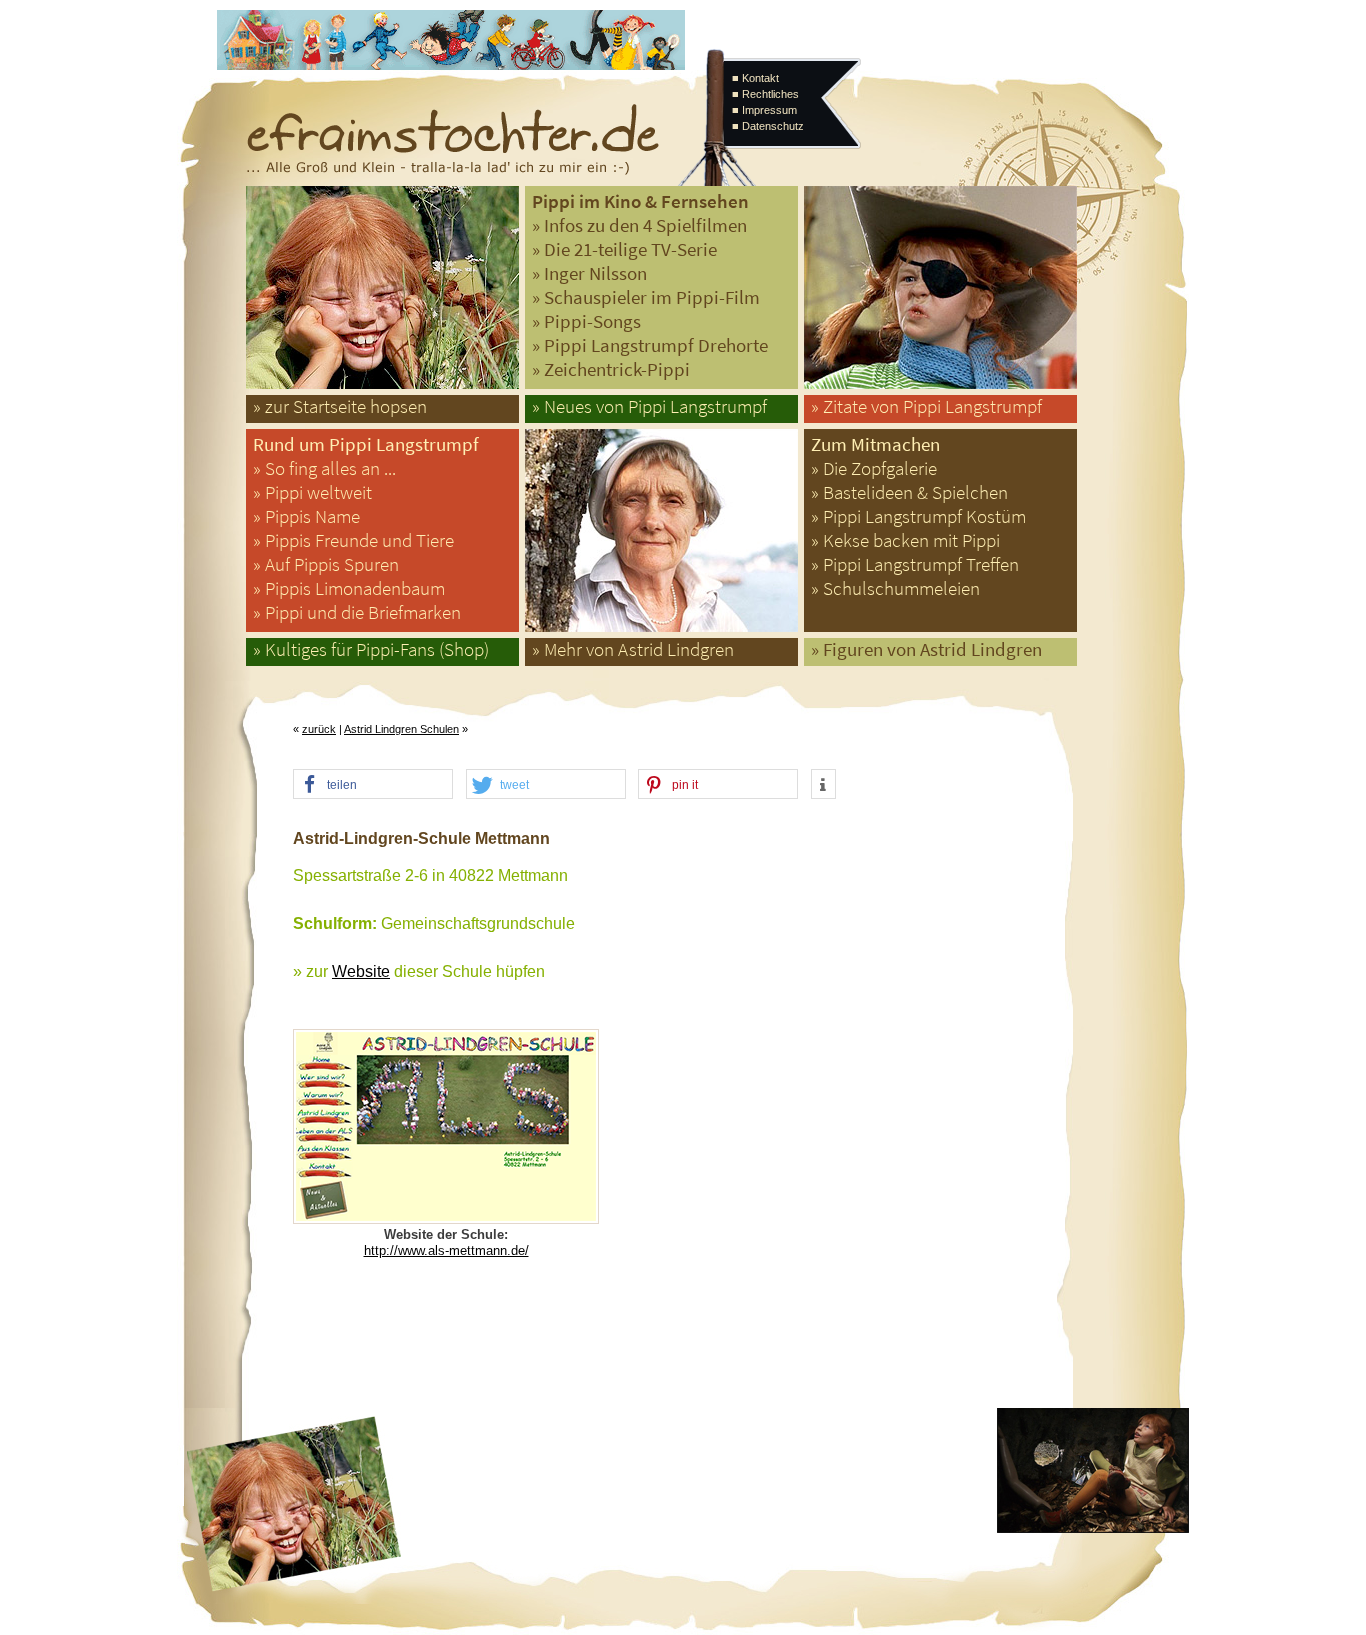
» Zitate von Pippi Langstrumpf (926, 406)
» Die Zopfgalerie (874, 468)
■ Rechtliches (765, 94)
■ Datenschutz (768, 126)
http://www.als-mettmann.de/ (446, 1250)
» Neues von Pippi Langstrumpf (649, 406)
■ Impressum (764, 110)
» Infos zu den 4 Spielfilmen (639, 225)
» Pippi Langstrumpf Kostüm (918, 516)
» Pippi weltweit (312, 492)
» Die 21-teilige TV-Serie (624, 249)
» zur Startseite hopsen (340, 406)
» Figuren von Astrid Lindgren (926, 649)
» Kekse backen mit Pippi (905, 540)
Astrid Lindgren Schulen (401, 729)
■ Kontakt (755, 78)
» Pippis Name (306, 516)
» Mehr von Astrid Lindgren (633, 649)
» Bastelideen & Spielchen (909, 492)
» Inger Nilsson (589, 273)
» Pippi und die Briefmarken (357, 612)
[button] (373, 785)
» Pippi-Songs (586, 321)
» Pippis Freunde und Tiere (353, 540)
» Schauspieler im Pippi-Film (646, 297)
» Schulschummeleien (895, 588)
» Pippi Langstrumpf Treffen (915, 564)
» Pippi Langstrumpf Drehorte (650, 345)
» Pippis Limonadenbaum (349, 588)
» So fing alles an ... (324, 468)
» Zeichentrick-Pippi (611, 369)
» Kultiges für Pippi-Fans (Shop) (371, 649)
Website (361, 971)
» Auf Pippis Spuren (326, 564)
